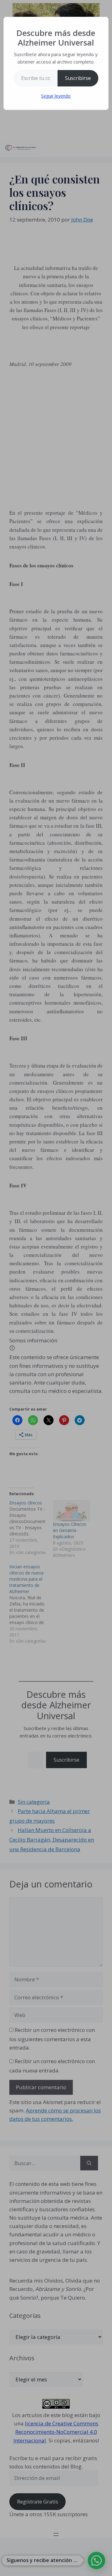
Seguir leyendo (56, 96)
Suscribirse (78, 78)
